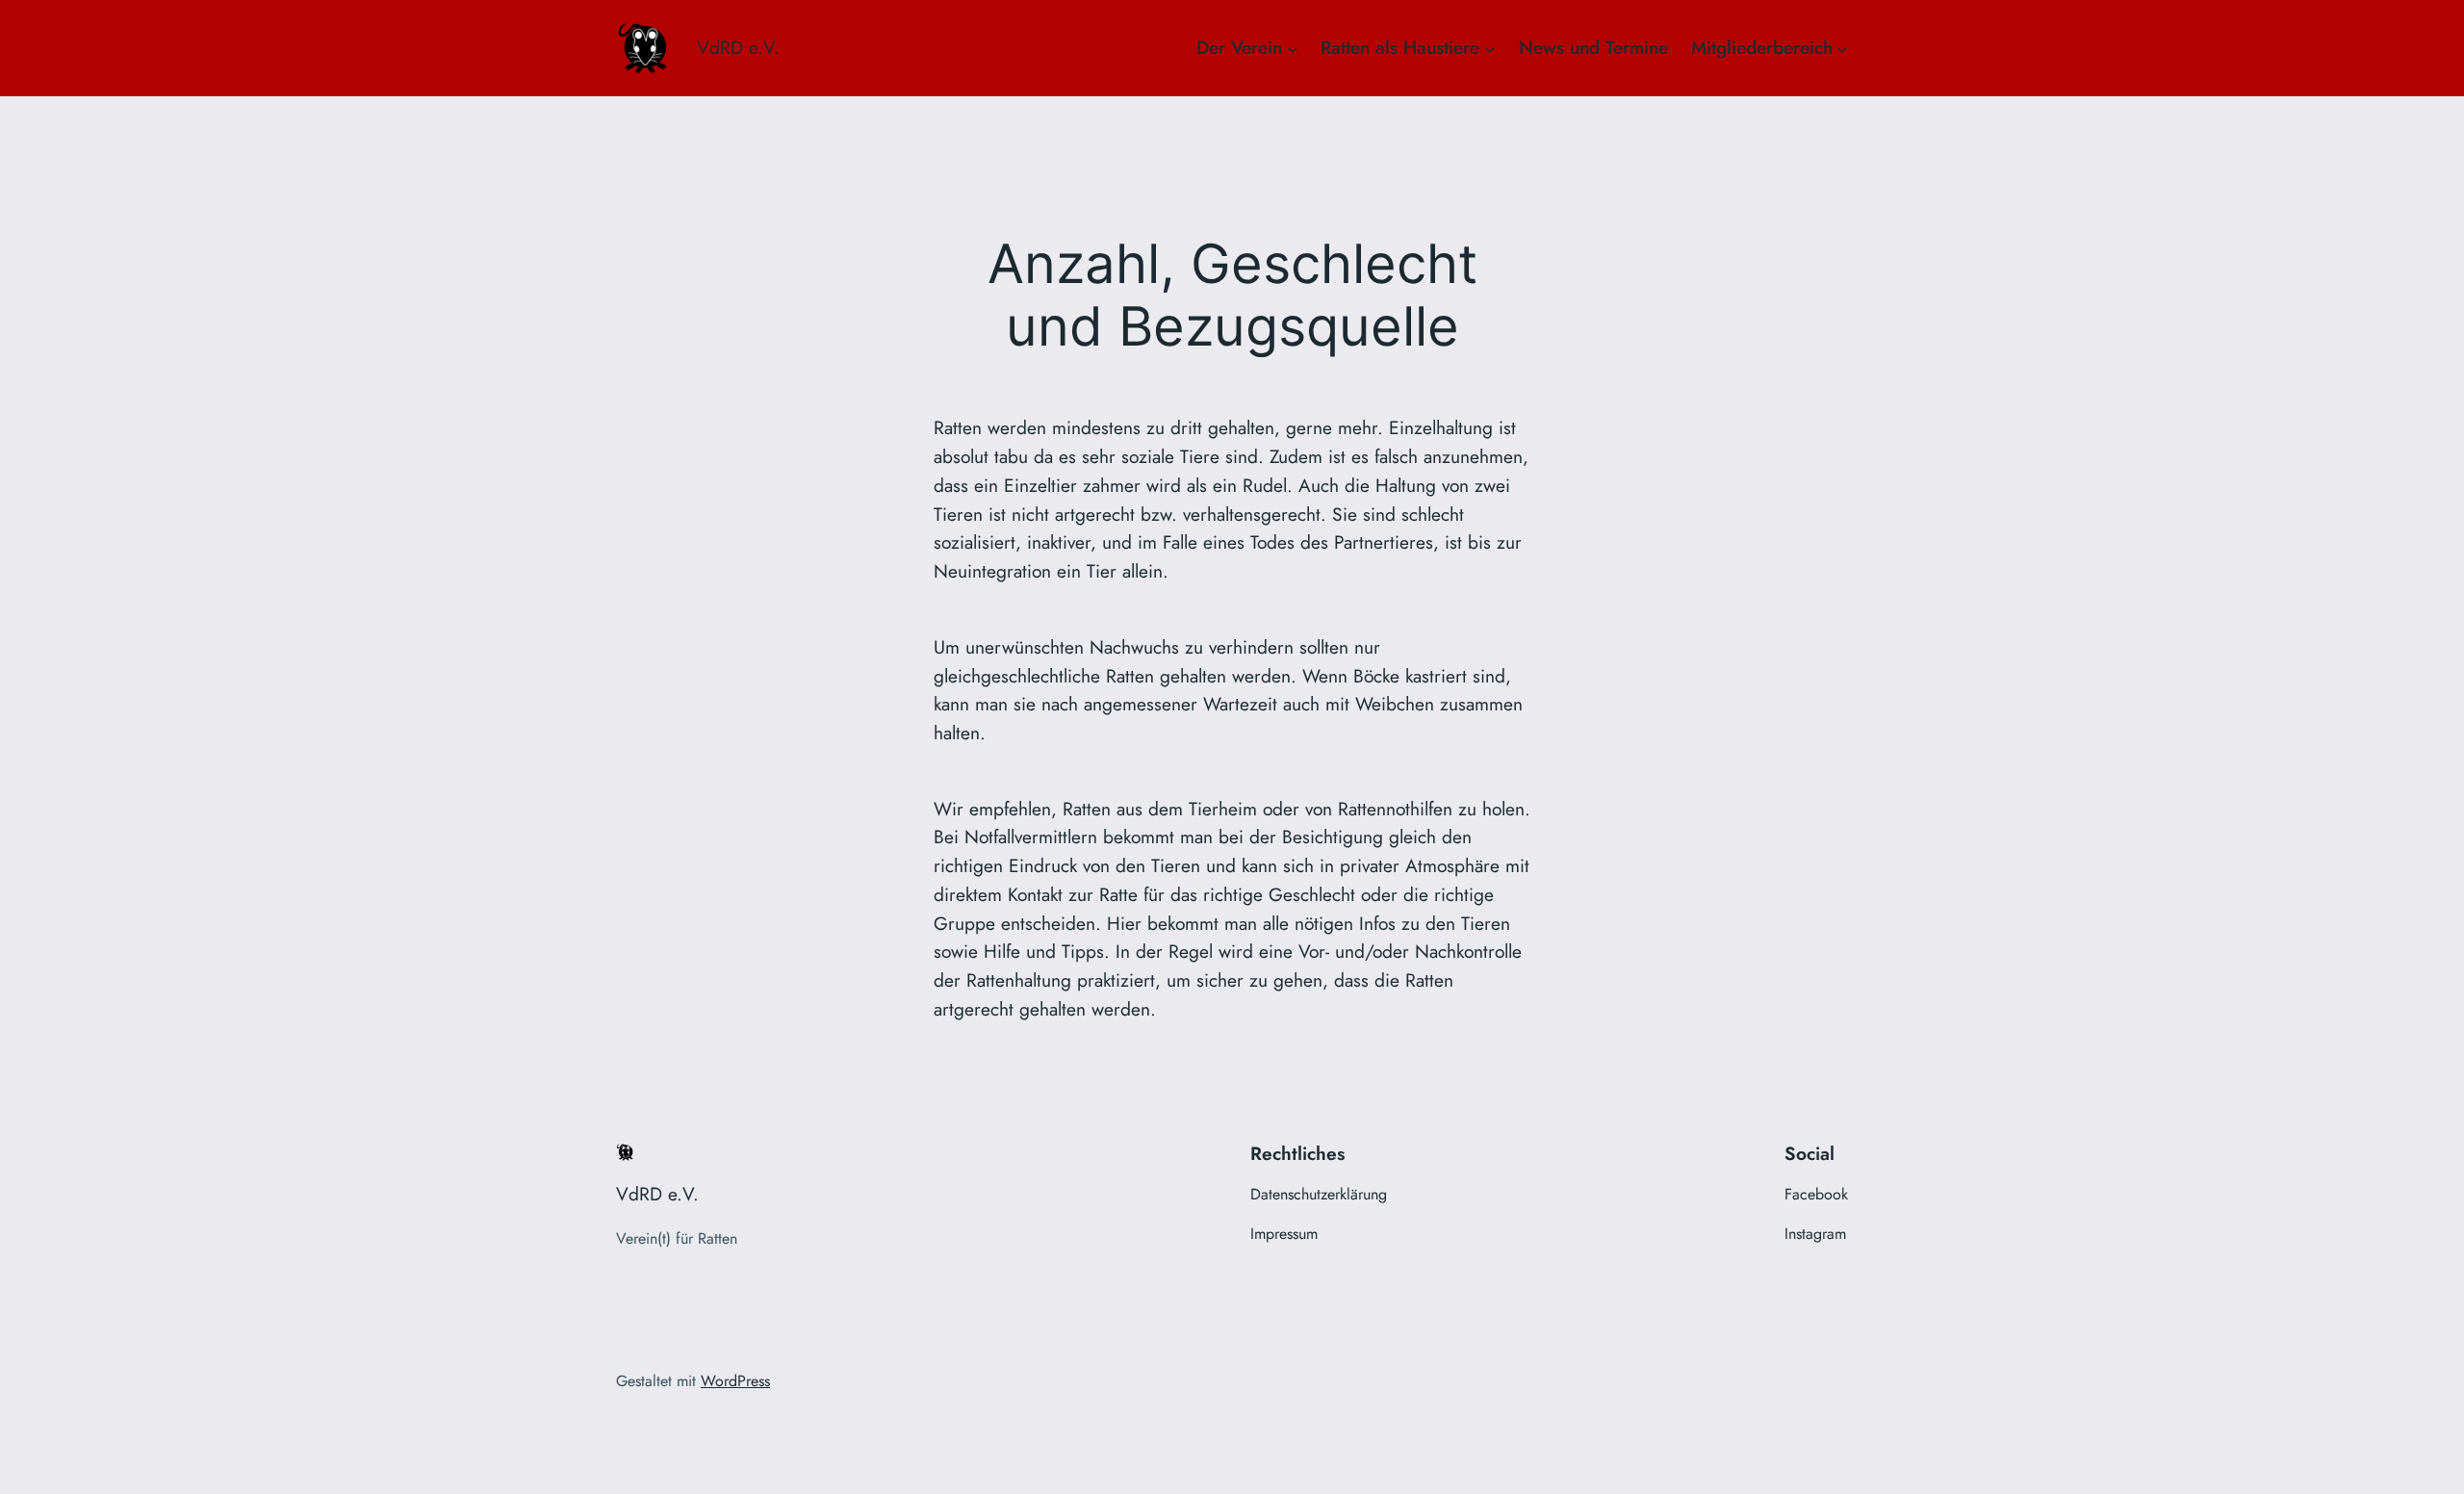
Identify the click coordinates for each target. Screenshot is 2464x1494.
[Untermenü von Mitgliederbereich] (1842, 48)
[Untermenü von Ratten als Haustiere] (1490, 48)
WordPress (735, 1381)
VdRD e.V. (738, 47)
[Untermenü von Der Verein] (1293, 48)
